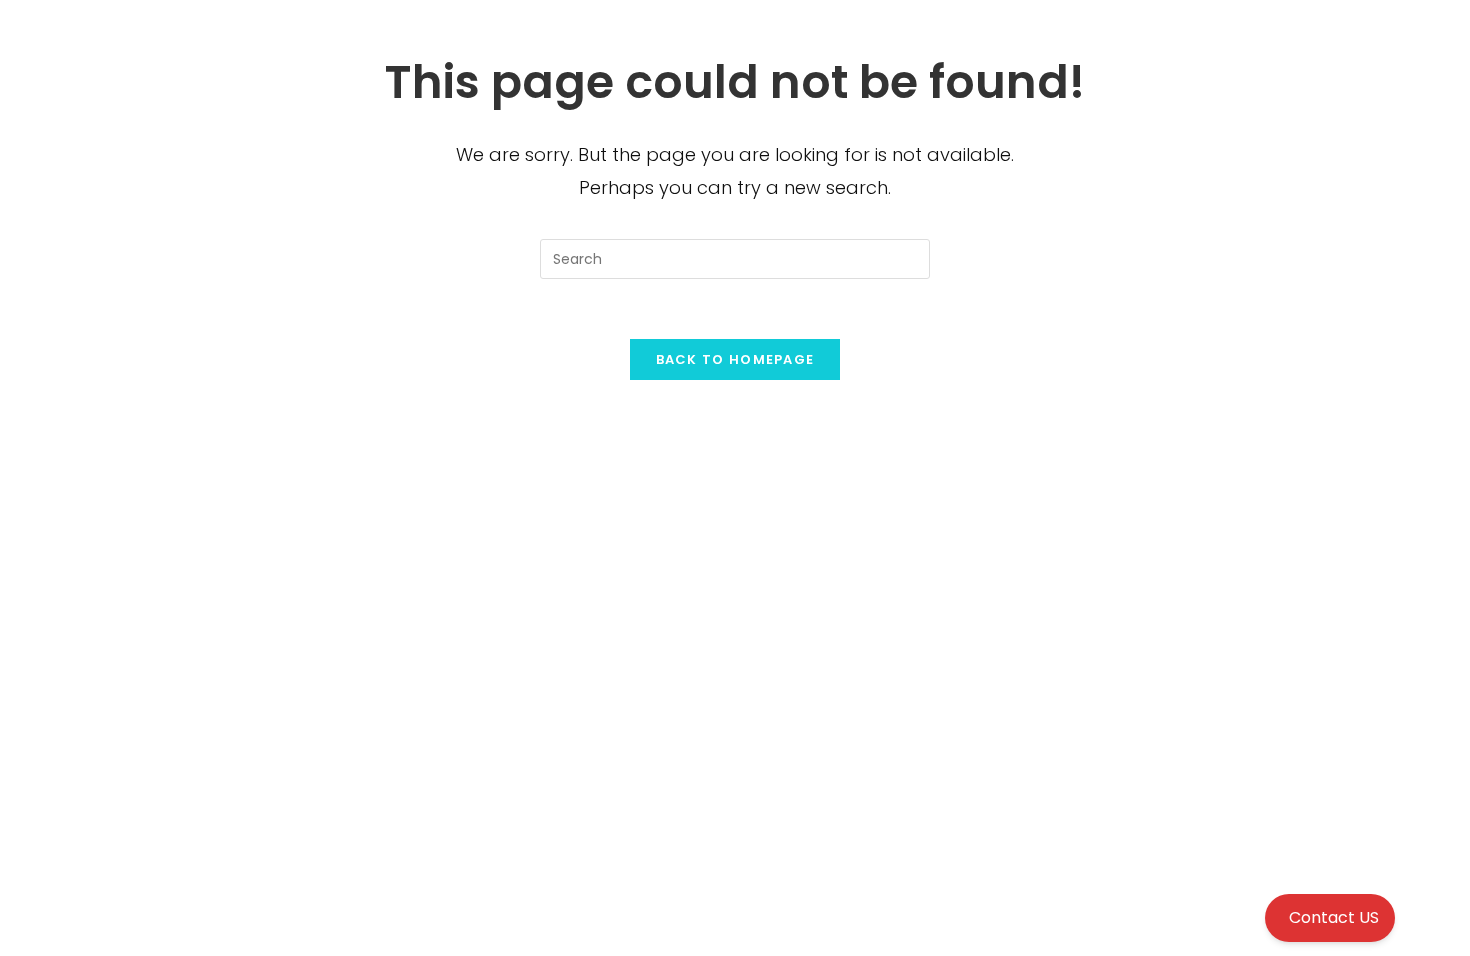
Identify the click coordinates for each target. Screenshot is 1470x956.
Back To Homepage (735, 359)
